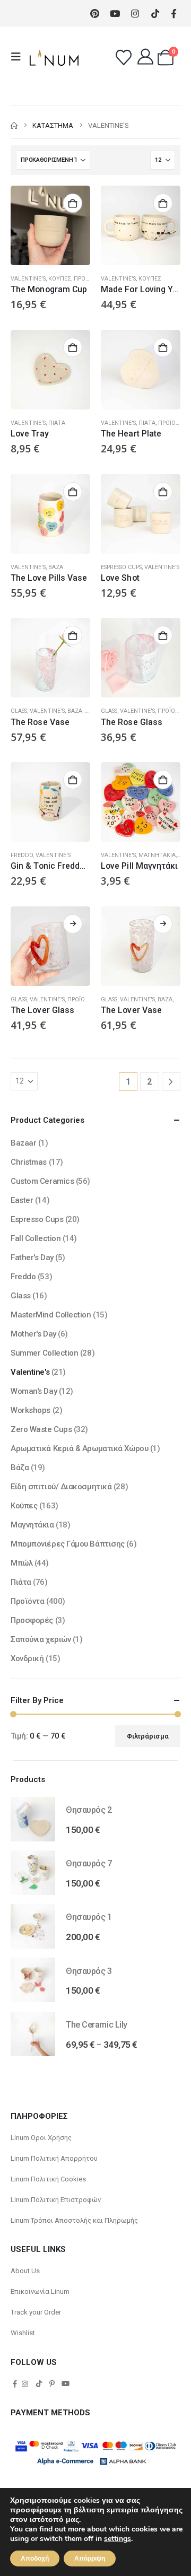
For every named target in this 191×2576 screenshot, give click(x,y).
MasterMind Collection (51, 1315)
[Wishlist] (124, 58)
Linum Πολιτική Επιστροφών (56, 2200)
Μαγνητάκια (157, 855)
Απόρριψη (90, 2558)
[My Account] (145, 57)
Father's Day (32, 1258)
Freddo (22, 855)
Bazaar (23, 1143)
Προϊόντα (88, 279)
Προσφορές (32, 1620)
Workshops (31, 1410)
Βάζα (56, 567)
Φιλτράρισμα (148, 1736)
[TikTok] (39, 2383)
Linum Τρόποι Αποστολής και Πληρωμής (74, 2220)
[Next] (171, 1082)
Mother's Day (33, 1334)
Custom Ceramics (42, 1181)
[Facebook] (174, 13)
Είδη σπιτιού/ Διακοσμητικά (61, 1487)
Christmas (29, 1162)
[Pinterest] (95, 14)
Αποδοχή (35, 2558)
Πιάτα (57, 423)
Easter (22, 1200)
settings (118, 2539)
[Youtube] (115, 14)
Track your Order (36, 2312)
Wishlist (23, 2333)
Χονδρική (27, 1658)
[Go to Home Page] (14, 125)
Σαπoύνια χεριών (41, 1639)
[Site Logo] (54, 57)
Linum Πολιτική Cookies (48, 2179)
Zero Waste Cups (41, 1429)
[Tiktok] (155, 14)
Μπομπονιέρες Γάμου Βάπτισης (68, 1544)
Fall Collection (36, 1238)
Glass (19, 711)
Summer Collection (44, 1353)
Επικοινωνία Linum (40, 2291)
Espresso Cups (121, 567)
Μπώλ (21, 1563)
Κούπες (60, 279)
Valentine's (28, 279)
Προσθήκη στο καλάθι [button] (73, 203)
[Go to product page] (50, 225)
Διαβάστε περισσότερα (73, 924)
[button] (19, 57)
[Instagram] (135, 14)
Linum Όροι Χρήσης (41, 2138)
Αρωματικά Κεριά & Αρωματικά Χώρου (79, 1448)
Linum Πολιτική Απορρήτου (54, 2158)
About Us (25, 2271)
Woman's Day (34, 1391)
